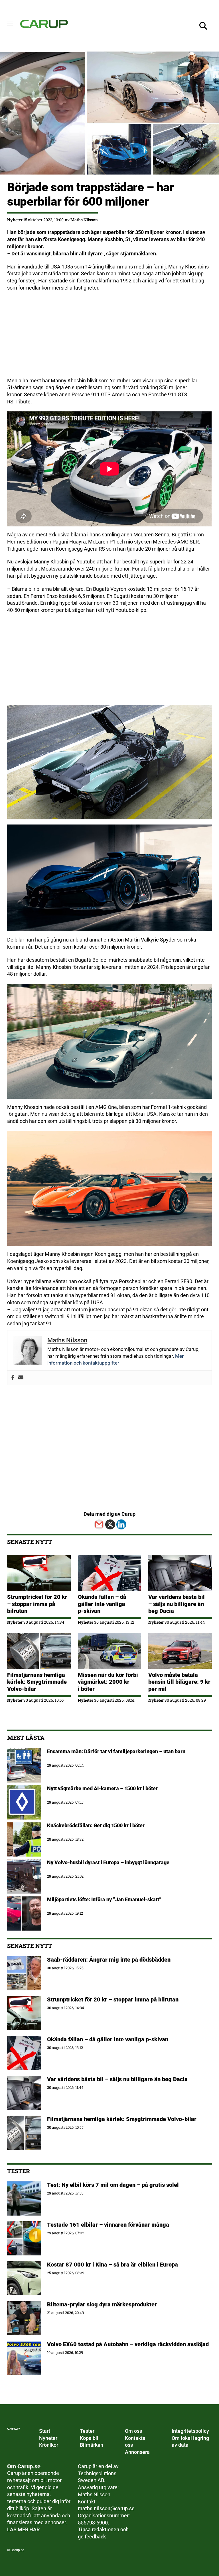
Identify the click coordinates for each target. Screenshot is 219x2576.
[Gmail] (99, 1524)
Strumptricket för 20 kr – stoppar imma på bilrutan (37, 1604)
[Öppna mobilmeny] (10, 24)
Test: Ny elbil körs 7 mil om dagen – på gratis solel (113, 2185)
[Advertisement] (109, 337)
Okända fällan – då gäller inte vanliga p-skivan (102, 1604)
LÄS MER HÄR (23, 2530)
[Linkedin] (121, 1524)
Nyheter (15, 220)
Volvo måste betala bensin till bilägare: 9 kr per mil (179, 1682)
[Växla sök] (203, 26)
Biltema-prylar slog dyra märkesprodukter (103, 2304)
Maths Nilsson (84, 220)
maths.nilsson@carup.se (106, 2509)
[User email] (21, 1378)
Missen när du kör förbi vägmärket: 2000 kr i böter (108, 1682)
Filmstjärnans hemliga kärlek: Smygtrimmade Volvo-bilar (37, 1682)
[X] (110, 1524)
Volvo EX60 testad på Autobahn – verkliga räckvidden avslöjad (128, 2344)
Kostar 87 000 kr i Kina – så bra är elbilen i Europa (112, 2265)
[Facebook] (13, 1378)
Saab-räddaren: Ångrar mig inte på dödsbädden (109, 1960)
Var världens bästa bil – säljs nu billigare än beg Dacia (177, 1604)
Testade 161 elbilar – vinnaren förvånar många (109, 2225)
